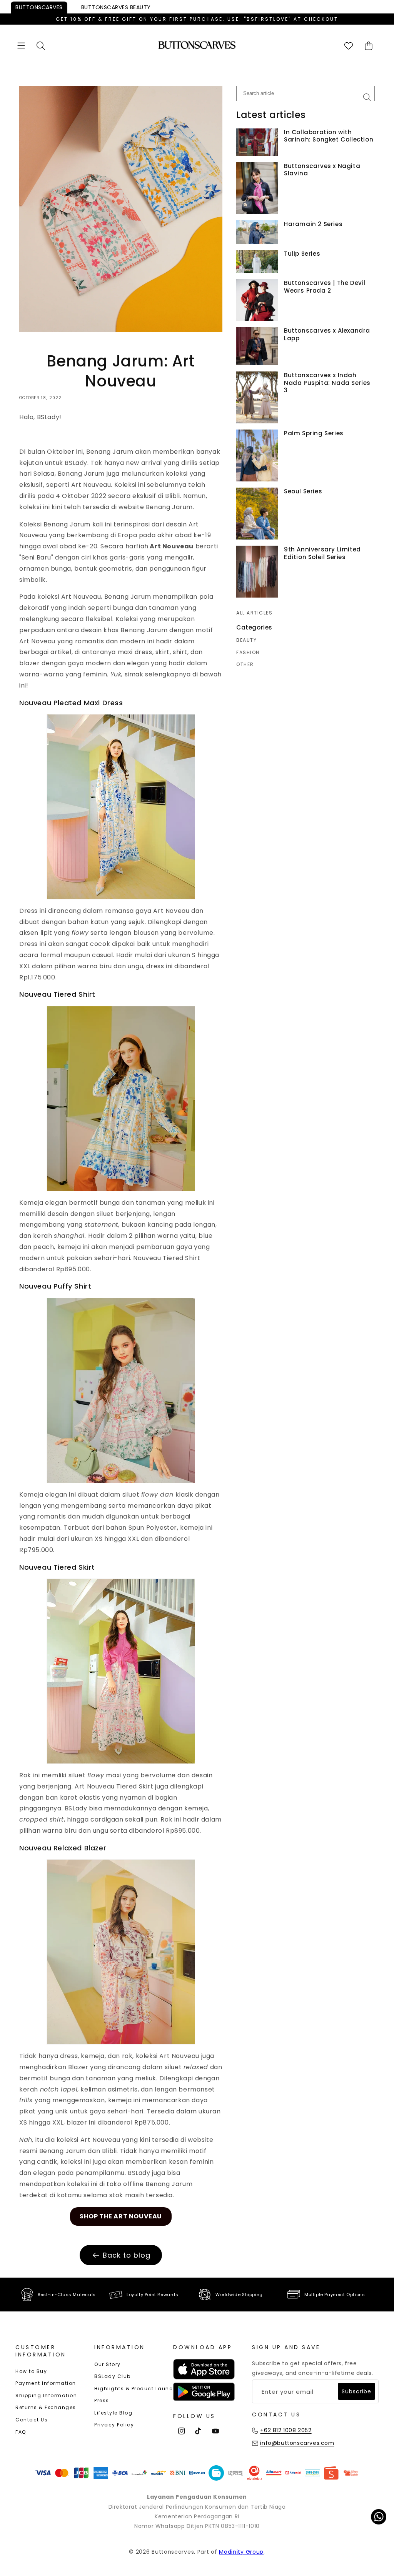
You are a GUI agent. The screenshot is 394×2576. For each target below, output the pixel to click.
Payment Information (46, 2383)
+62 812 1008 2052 (286, 2430)
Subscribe (356, 2391)
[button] (21, 46)
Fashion (248, 653)
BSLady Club (113, 2376)
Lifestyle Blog (113, 2413)
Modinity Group (241, 2552)
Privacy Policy (114, 2425)
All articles (254, 613)
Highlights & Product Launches (139, 2389)
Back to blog (127, 2255)
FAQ (21, 2432)
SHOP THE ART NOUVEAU (121, 2216)
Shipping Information (46, 2395)
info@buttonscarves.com (297, 2443)
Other (245, 664)
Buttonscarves (39, 7)
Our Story (108, 2364)
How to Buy (31, 2371)
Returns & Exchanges (46, 2407)
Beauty (116, 7)
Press (102, 2400)
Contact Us (32, 2420)
